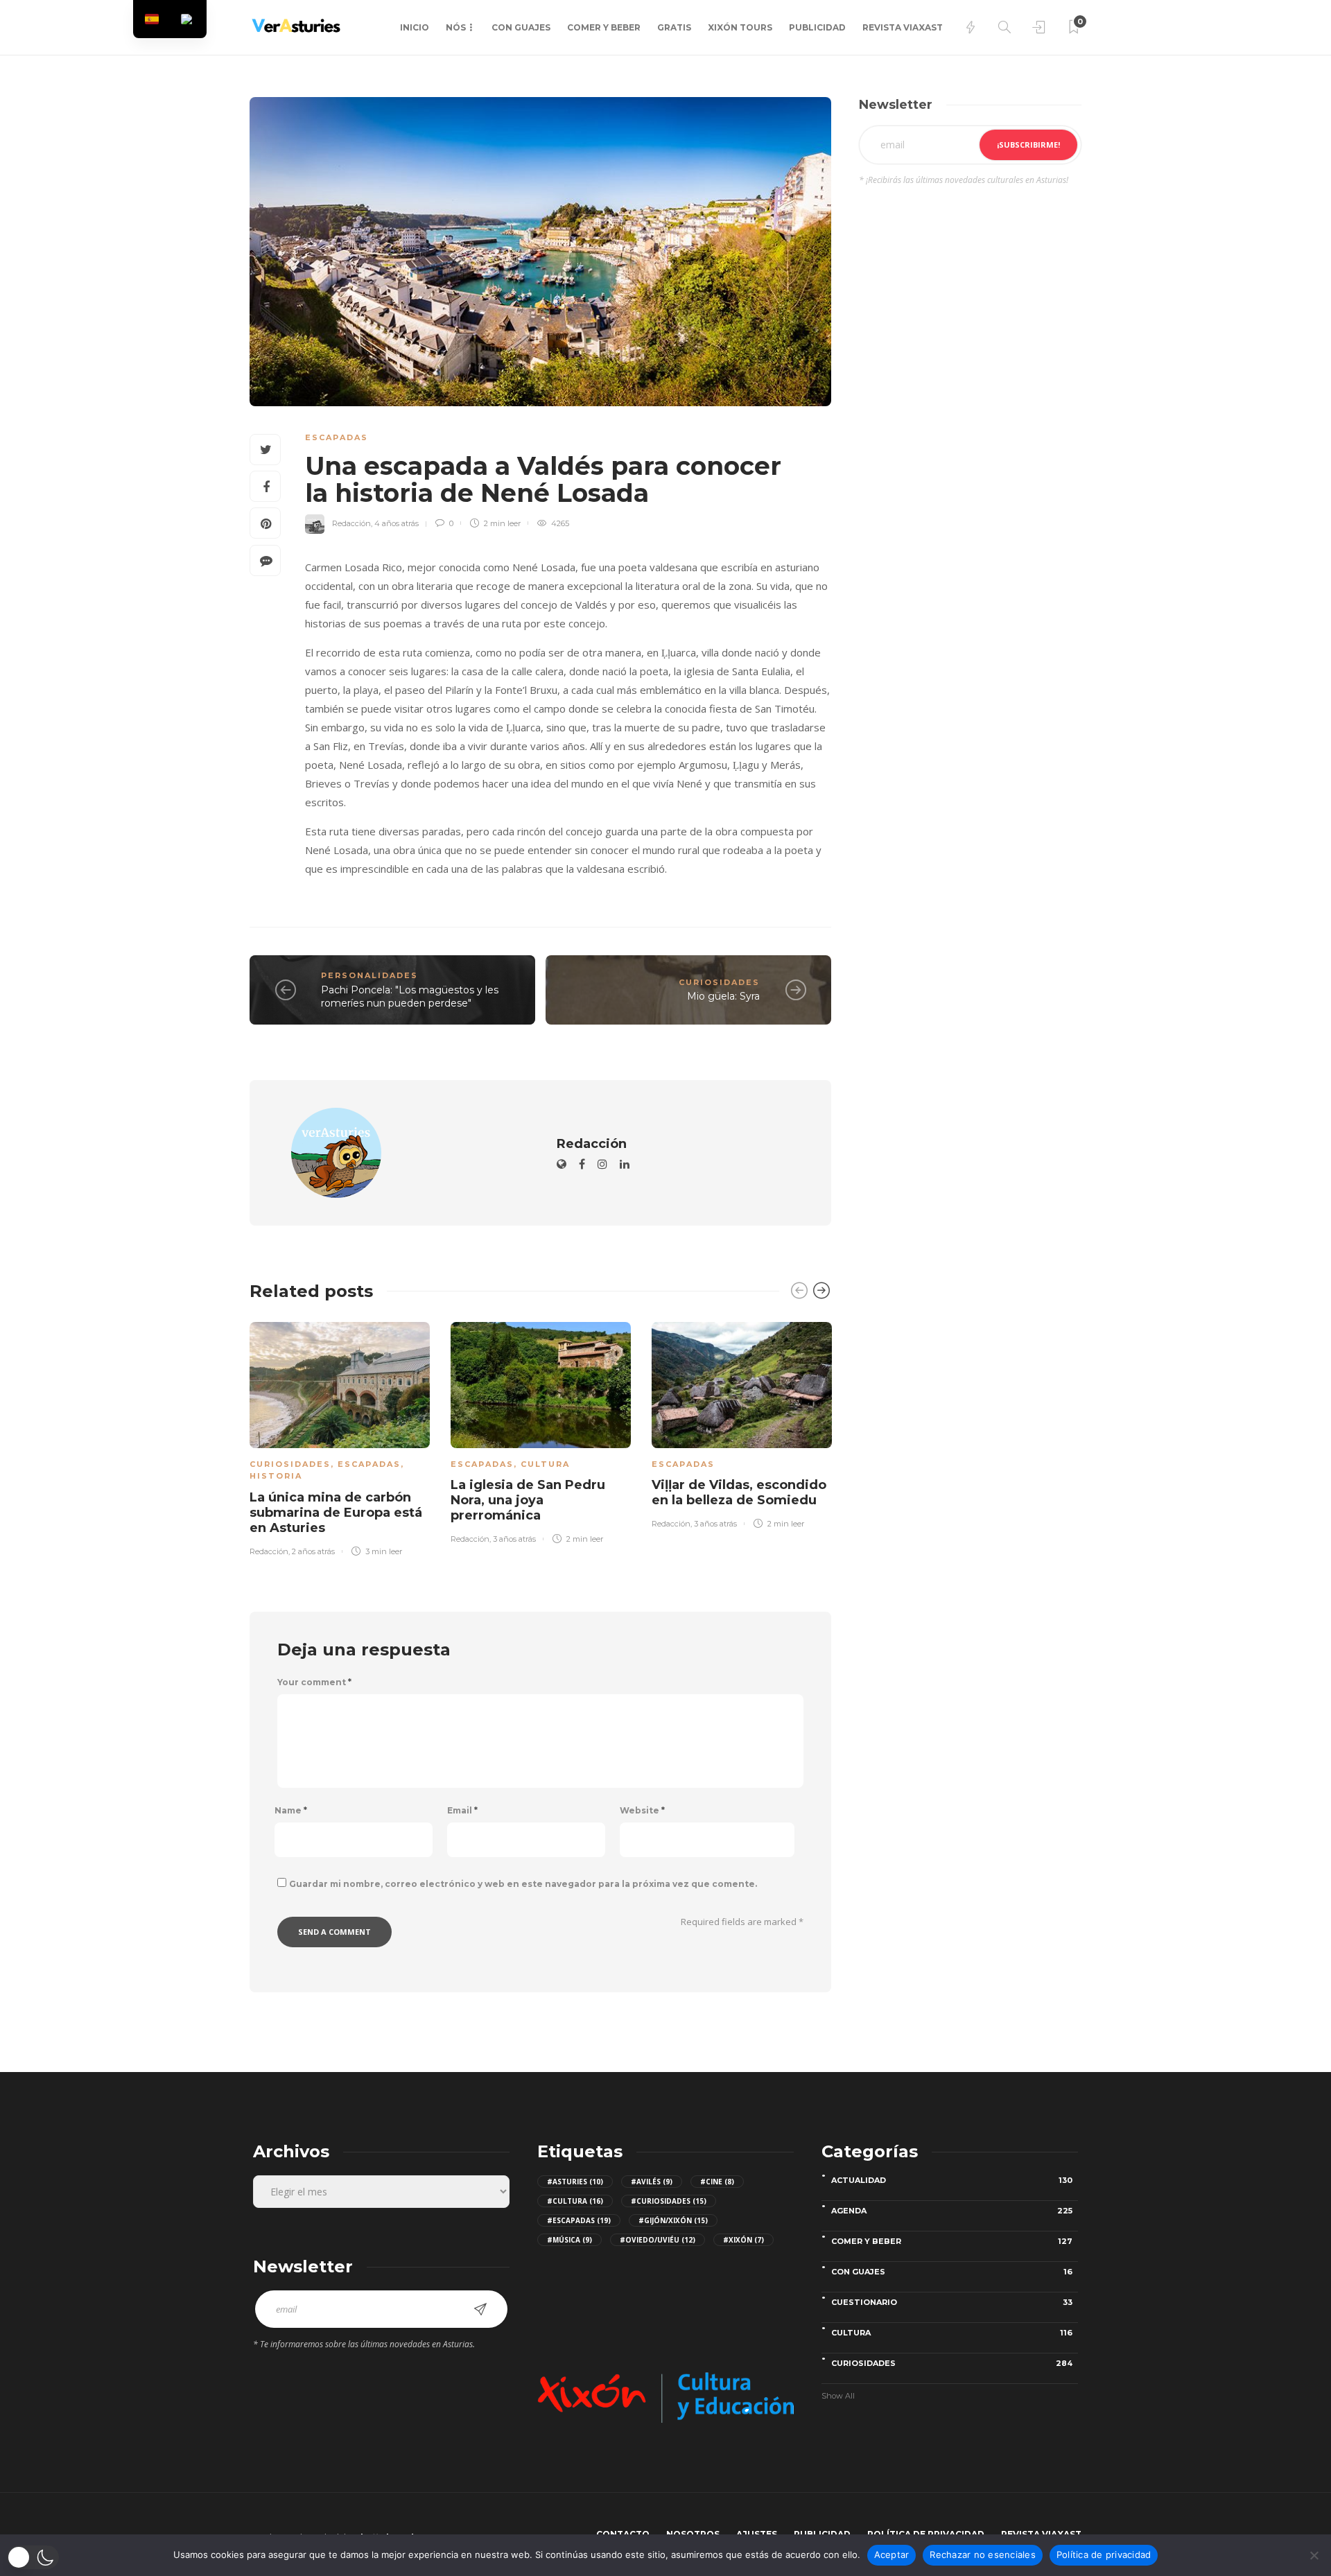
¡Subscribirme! (1028, 145)
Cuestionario (952, 2302)
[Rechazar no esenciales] (1314, 2555)
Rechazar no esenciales (983, 2555)
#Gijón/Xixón (673, 2220)
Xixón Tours (740, 27)
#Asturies (575, 2182)
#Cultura (575, 2201)
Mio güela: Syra (723, 996)
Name (291, 1811)
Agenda (952, 2211)
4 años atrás (397, 523)
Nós (456, 27)
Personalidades (369, 975)
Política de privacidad (1104, 2555)
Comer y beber (604, 27)
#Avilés (652, 2182)
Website (642, 1811)
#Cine (717, 2182)
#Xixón (743, 2240)
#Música (569, 2240)
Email (462, 1811)
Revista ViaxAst (903, 27)
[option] (340, 1436)
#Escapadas (579, 2220)
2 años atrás (313, 1551)
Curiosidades (719, 982)
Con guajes (521, 27)
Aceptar (892, 2555)
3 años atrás (514, 1539)
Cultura (545, 1464)
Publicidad (817, 27)
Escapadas (337, 437)
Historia (276, 1476)
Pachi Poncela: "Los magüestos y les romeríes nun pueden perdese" (410, 997)
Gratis (674, 27)
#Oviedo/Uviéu (658, 2240)
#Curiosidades (669, 2201)
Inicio (415, 27)
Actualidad (952, 2180)
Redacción (351, 523)
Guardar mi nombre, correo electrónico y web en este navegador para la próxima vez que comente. (523, 1884)
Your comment (314, 1682)
